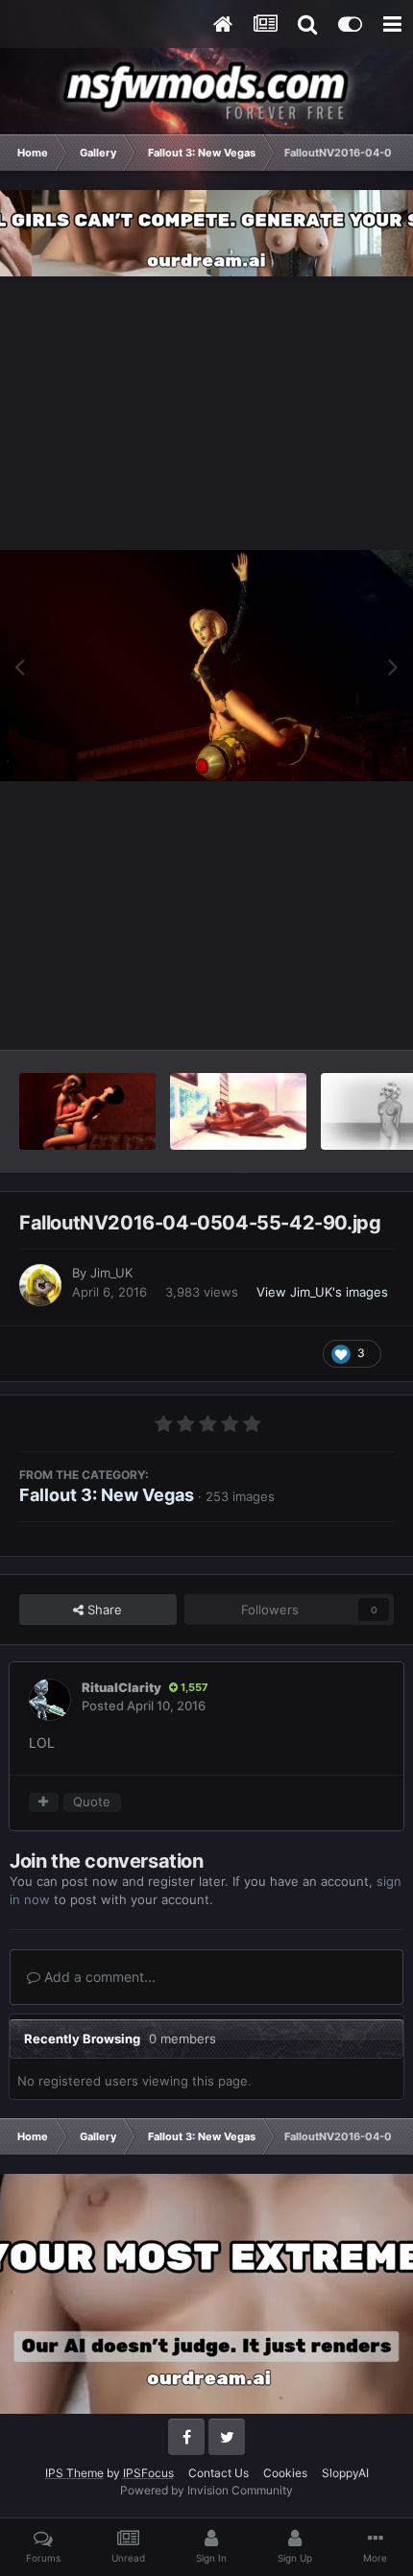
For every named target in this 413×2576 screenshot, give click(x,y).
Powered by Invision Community (206, 2490)
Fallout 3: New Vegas (107, 1495)
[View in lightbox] (206, 666)
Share (103, 1610)
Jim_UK (111, 1273)
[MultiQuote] (44, 1802)
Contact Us (219, 2473)
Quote (92, 1801)
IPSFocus (148, 2473)
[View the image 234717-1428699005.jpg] (238, 1111)
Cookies (285, 2473)
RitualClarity (121, 1687)
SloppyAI (345, 2473)
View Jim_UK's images (322, 1292)
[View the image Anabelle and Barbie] (87, 1111)
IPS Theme (74, 2473)
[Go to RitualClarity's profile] (50, 1700)
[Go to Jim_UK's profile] (40, 1285)
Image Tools (334, 1014)
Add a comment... (98, 1977)
